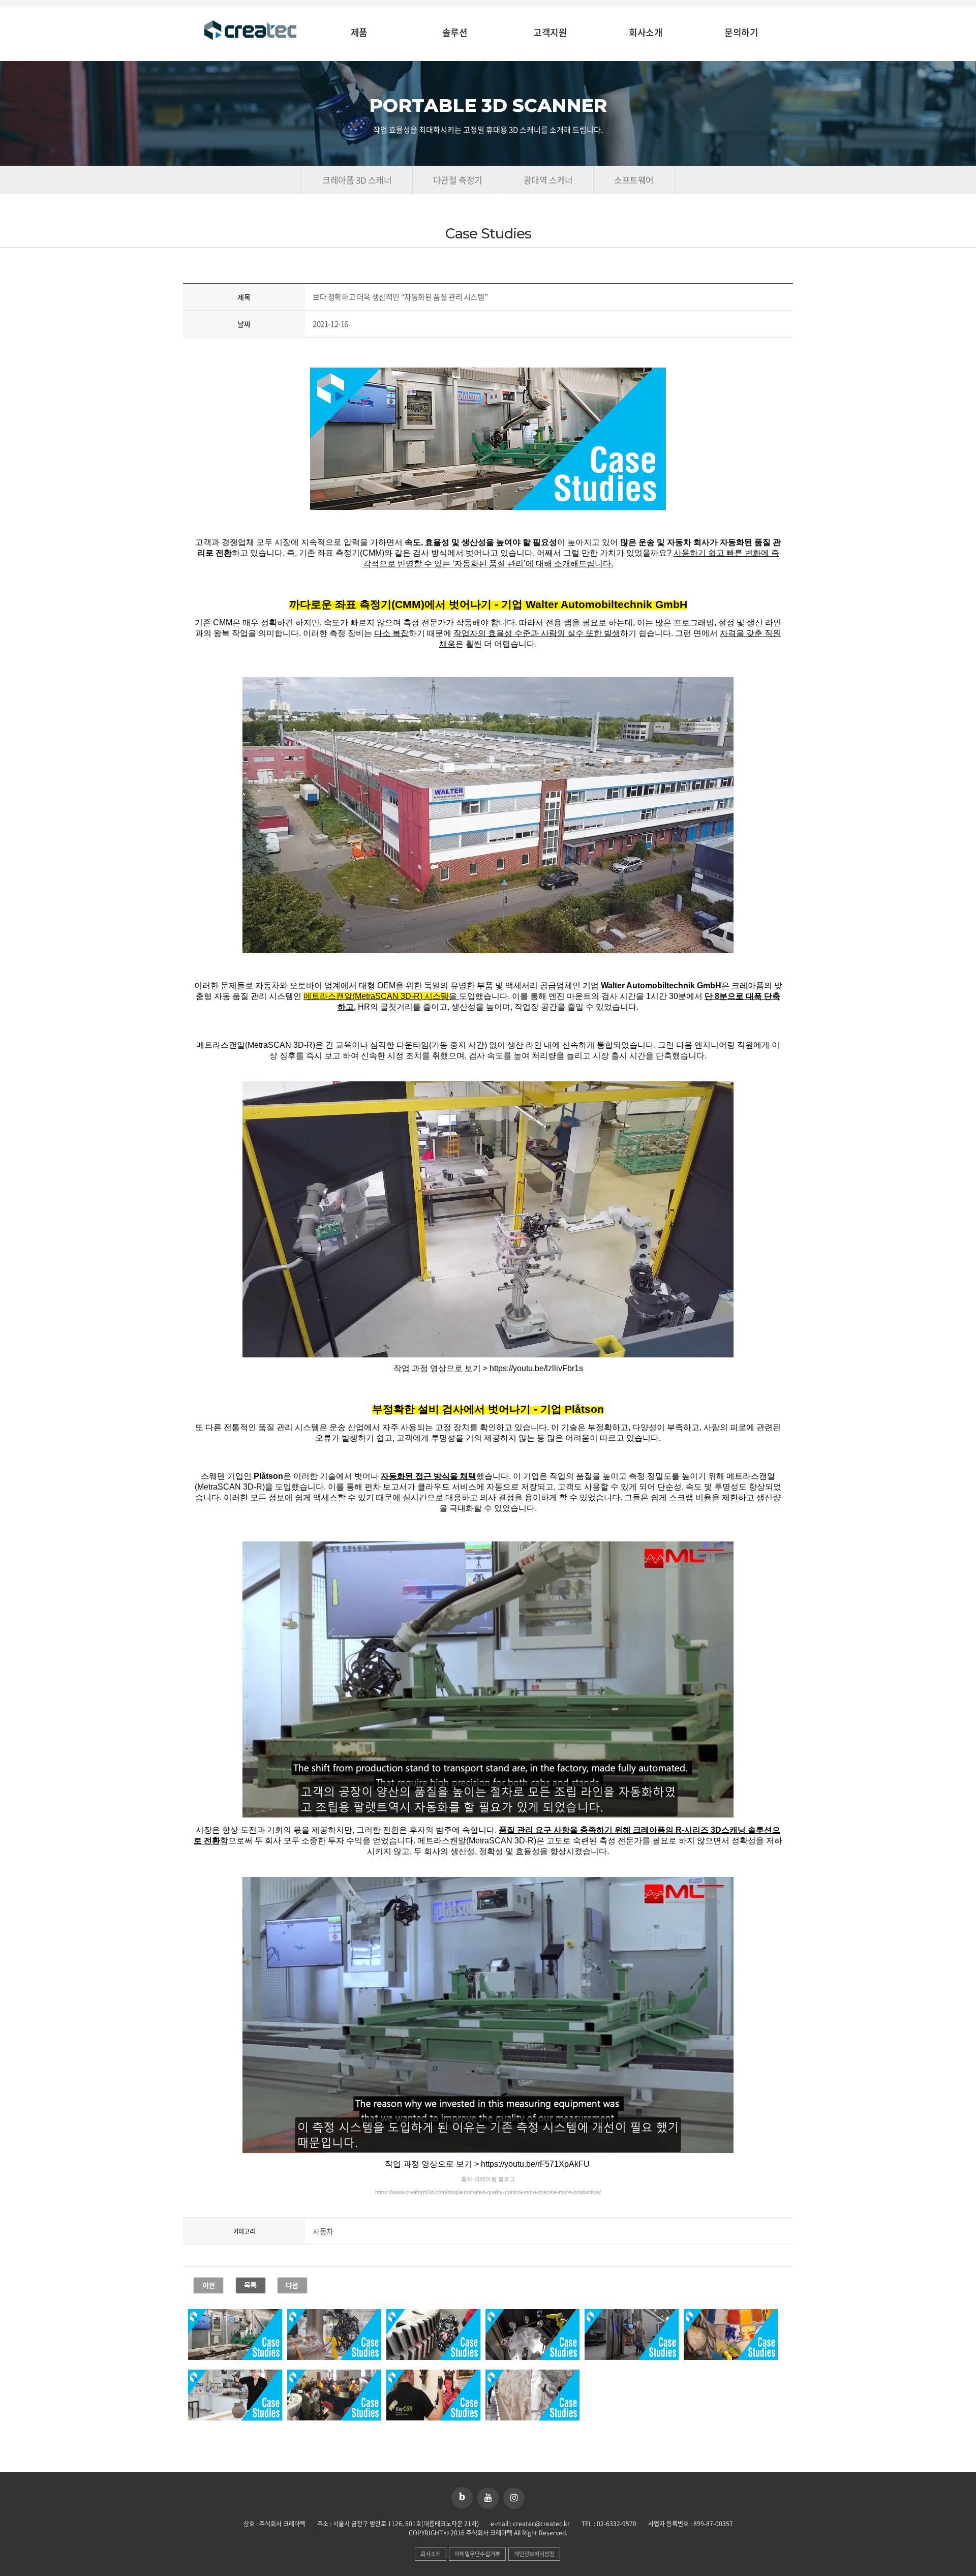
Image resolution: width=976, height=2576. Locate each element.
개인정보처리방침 (534, 2554)
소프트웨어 (634, 180)
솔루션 (455, 33)
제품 (359, 33)
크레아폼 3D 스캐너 (357, 180)
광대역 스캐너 (548, 180)
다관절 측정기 (458, 180)
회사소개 (646, 33)
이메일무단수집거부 (477, 2554)
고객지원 (550, 33)
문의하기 (741, 33)
